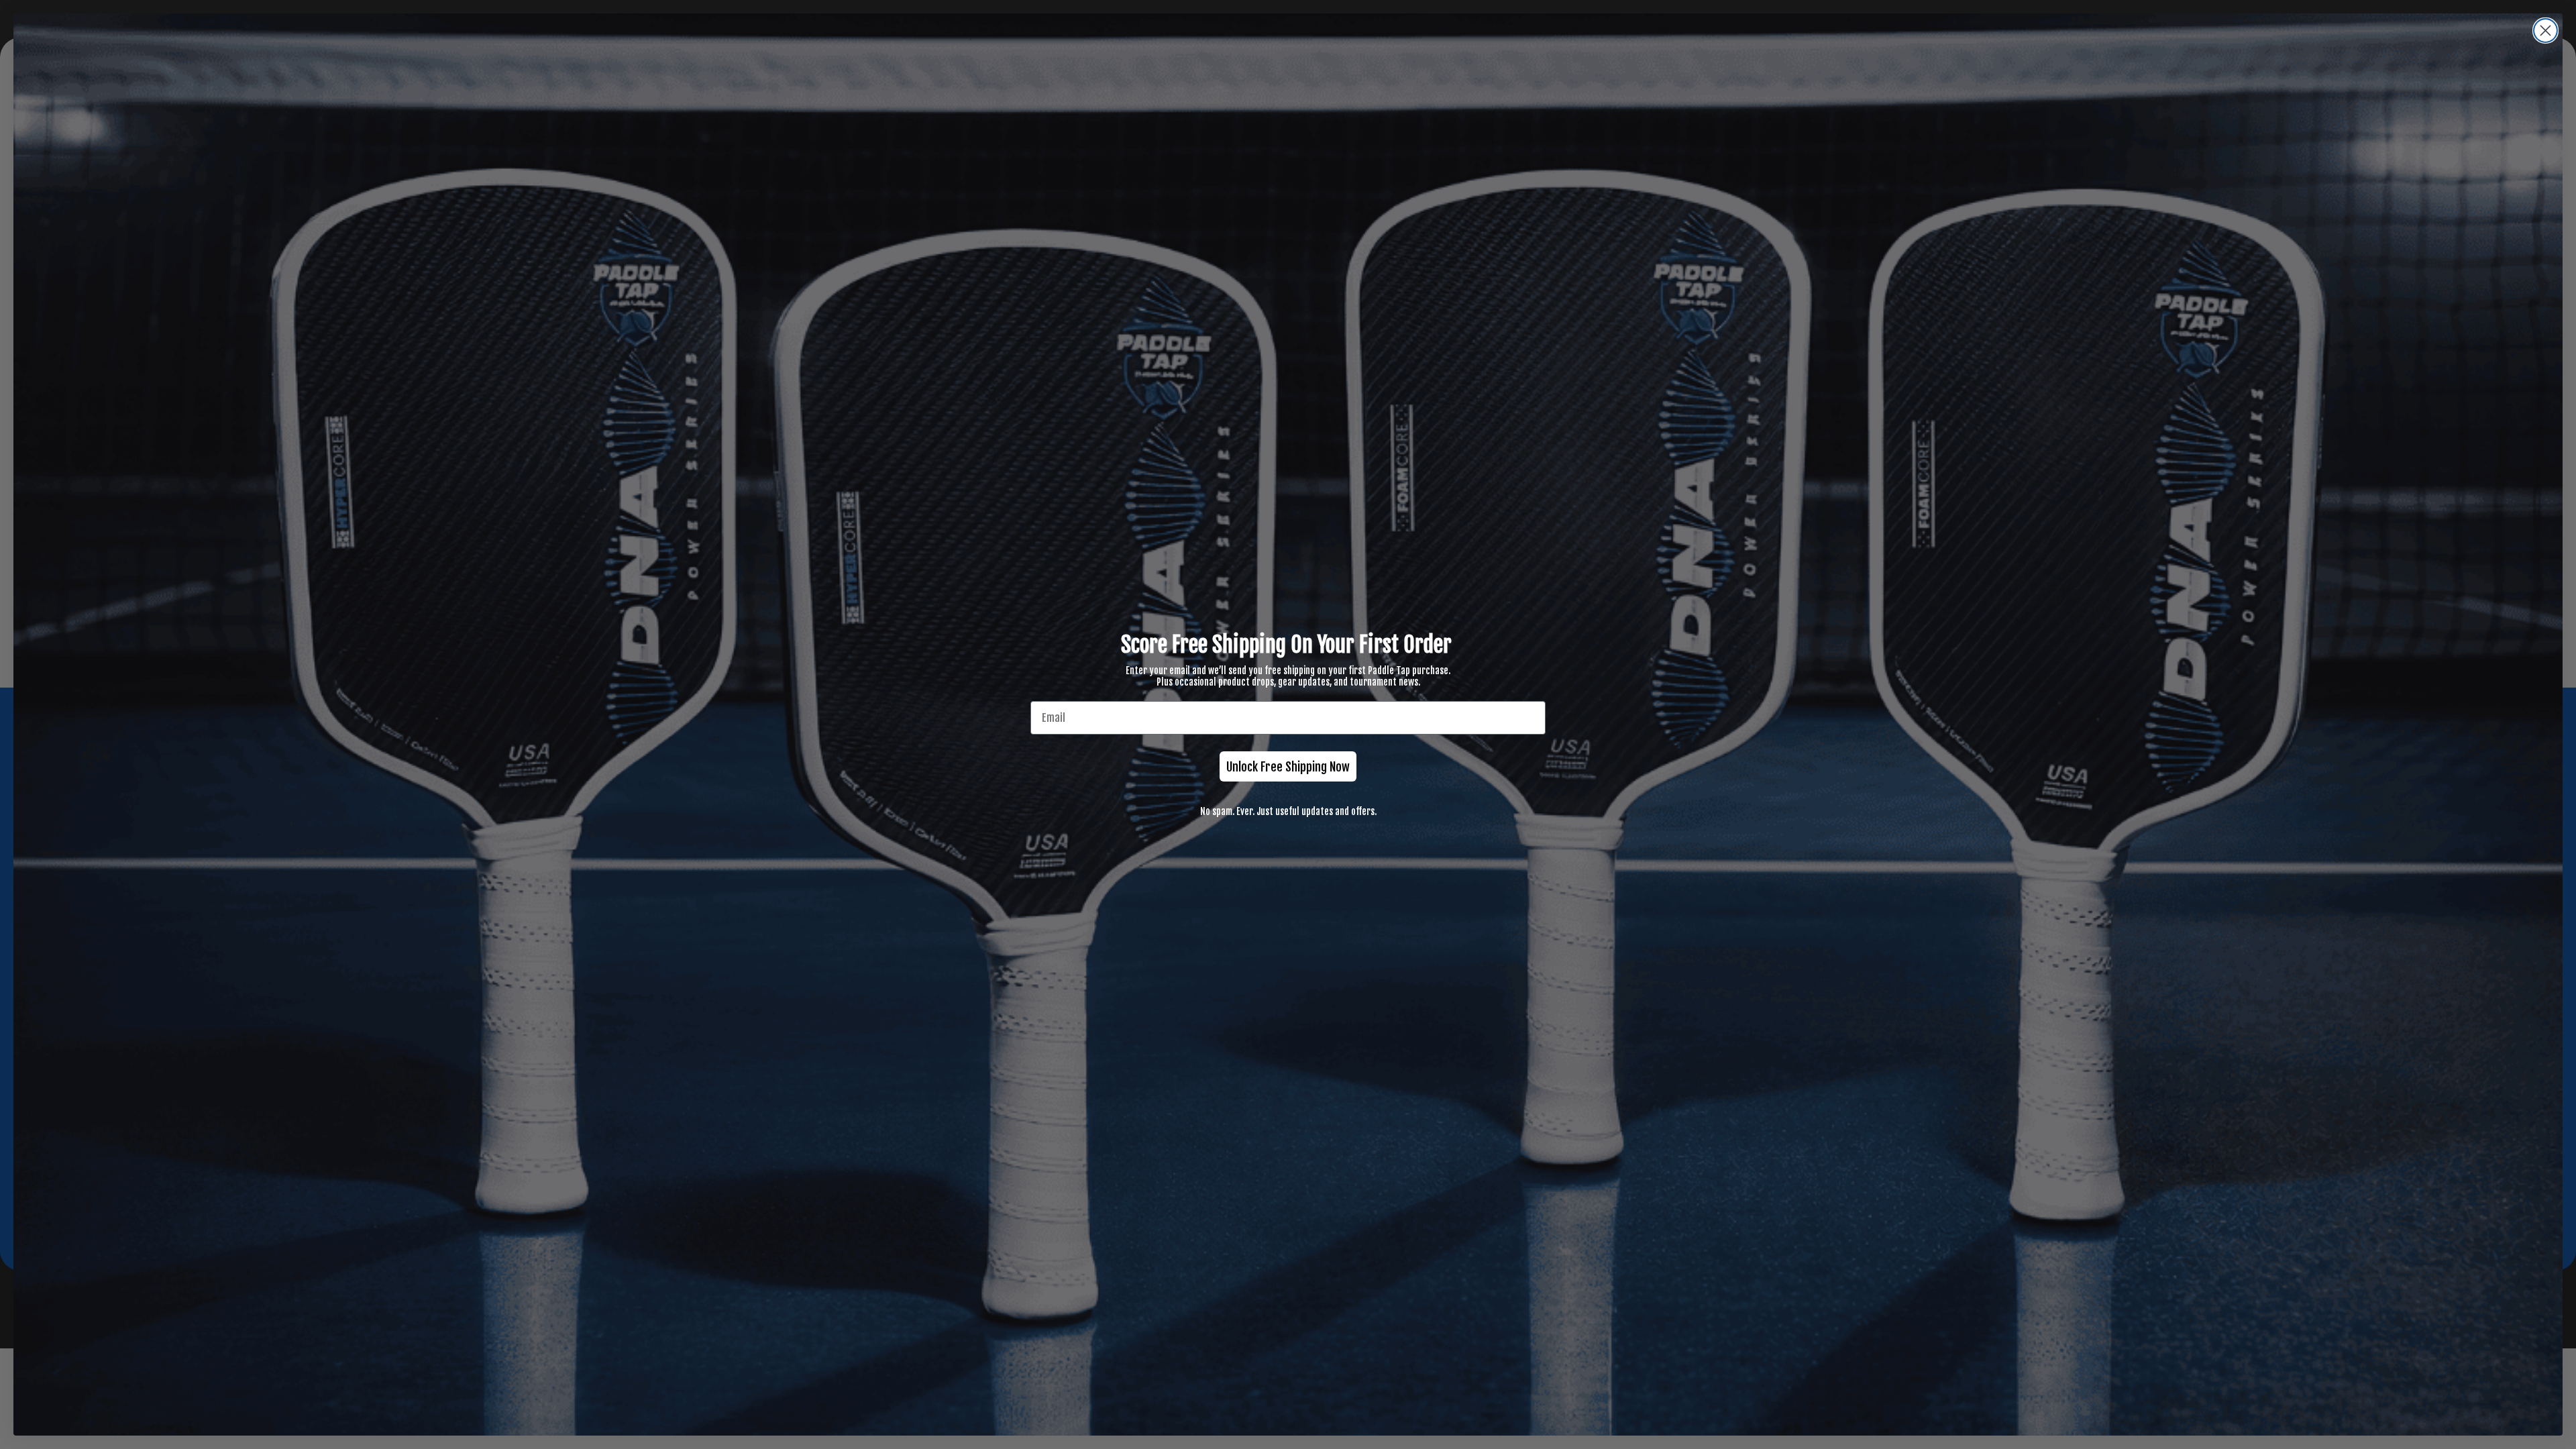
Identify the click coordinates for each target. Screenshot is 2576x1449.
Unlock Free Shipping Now (1288, 767)
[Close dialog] (2545, 31)
